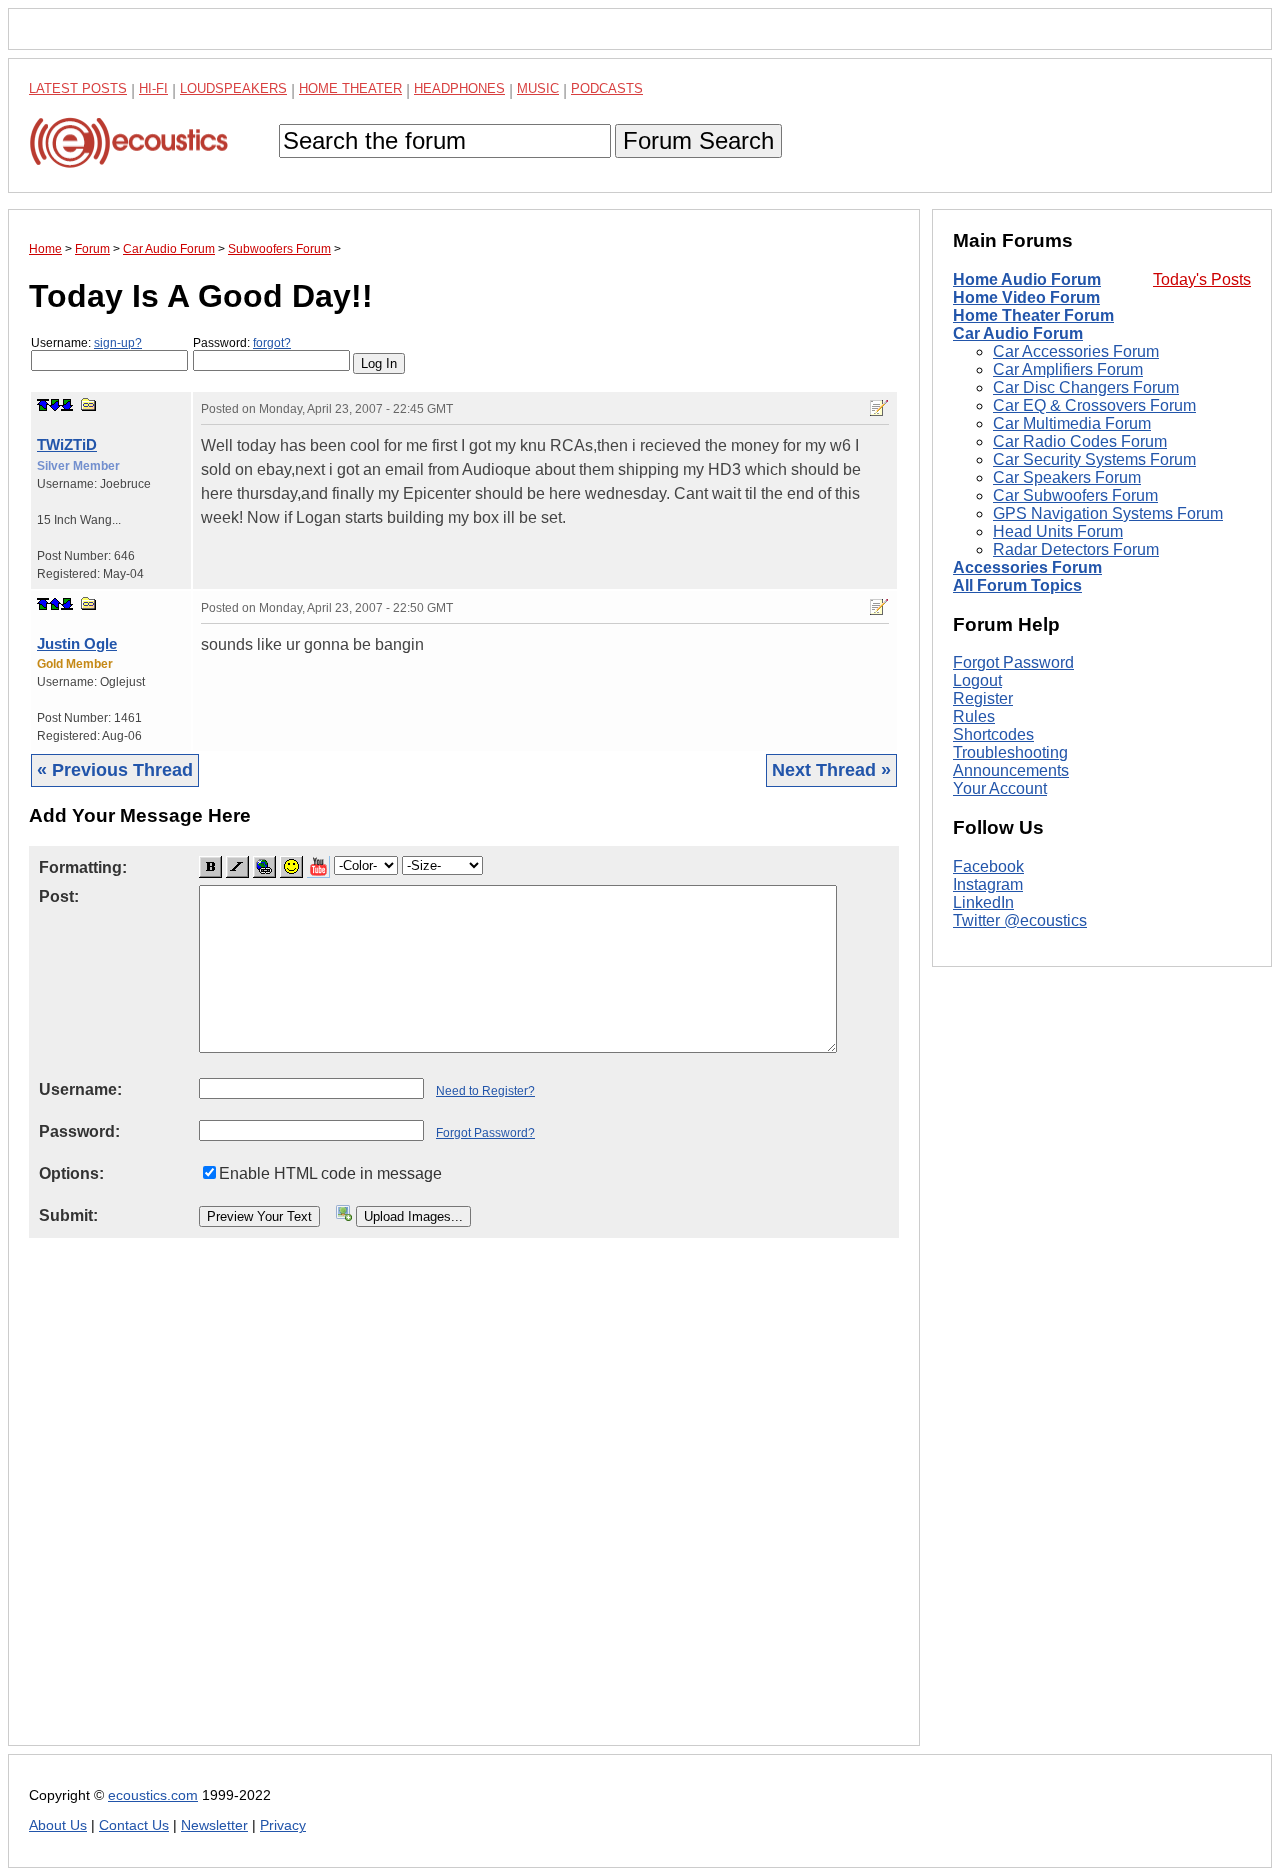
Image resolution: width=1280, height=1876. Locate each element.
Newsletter (214, 1825)
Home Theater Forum (1033, 315)
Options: (71, 1173)
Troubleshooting (1010, 752)
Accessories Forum (1027, 567)
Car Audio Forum (1018, 333)
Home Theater (350, 88)
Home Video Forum (1026, 297)
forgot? (272, 343)
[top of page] (43, 405)
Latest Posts (78, 88)
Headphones (459, 88)
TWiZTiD (67, 444)
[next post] (55, 405)
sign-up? (118, 343)
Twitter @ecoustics (1020, 920)
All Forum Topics (1017, 585)
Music (538, 88)
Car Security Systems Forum (1094, 459)
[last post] (67, 405)
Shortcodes (993, 734)
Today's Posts (1202, 279)
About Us (58, 1825)
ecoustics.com (153, 1795)
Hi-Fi (153, 88)
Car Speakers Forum (1067, 477)
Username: (86, 343)
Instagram (988, 884)
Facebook (988, 866)
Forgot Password (1013, 662)
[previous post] (55, 604)
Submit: (68, 1215)
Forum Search (698, 140)
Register (983, 698)
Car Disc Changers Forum (1086, 387)
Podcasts (607, 88)
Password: (242, 343)
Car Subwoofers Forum (1075, 495)
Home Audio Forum (1027, 279)
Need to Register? (485, 1091)
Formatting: (83, 867)
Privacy (283, 1825)
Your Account (1000, 788)
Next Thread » (831, 770)
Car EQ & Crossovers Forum (1094, 405)
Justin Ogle (77, 643)
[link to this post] (89, 404)
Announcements (1011, 770)
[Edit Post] (879, 408)
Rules (974, 716)
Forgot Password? (485, 1133)
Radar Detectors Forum (1076, 549)
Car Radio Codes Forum (1080, 441)
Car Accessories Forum (1076, 351)
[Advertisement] (464, 1507)
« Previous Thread (115, 770)
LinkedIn (983, 902)
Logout (977, 680)
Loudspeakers (233, 88)
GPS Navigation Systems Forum (1108, 513)
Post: (59, 896)
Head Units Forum (1058, 531)
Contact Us (134, 1825)
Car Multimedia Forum (1072, 423)
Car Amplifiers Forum (1068, 369)
